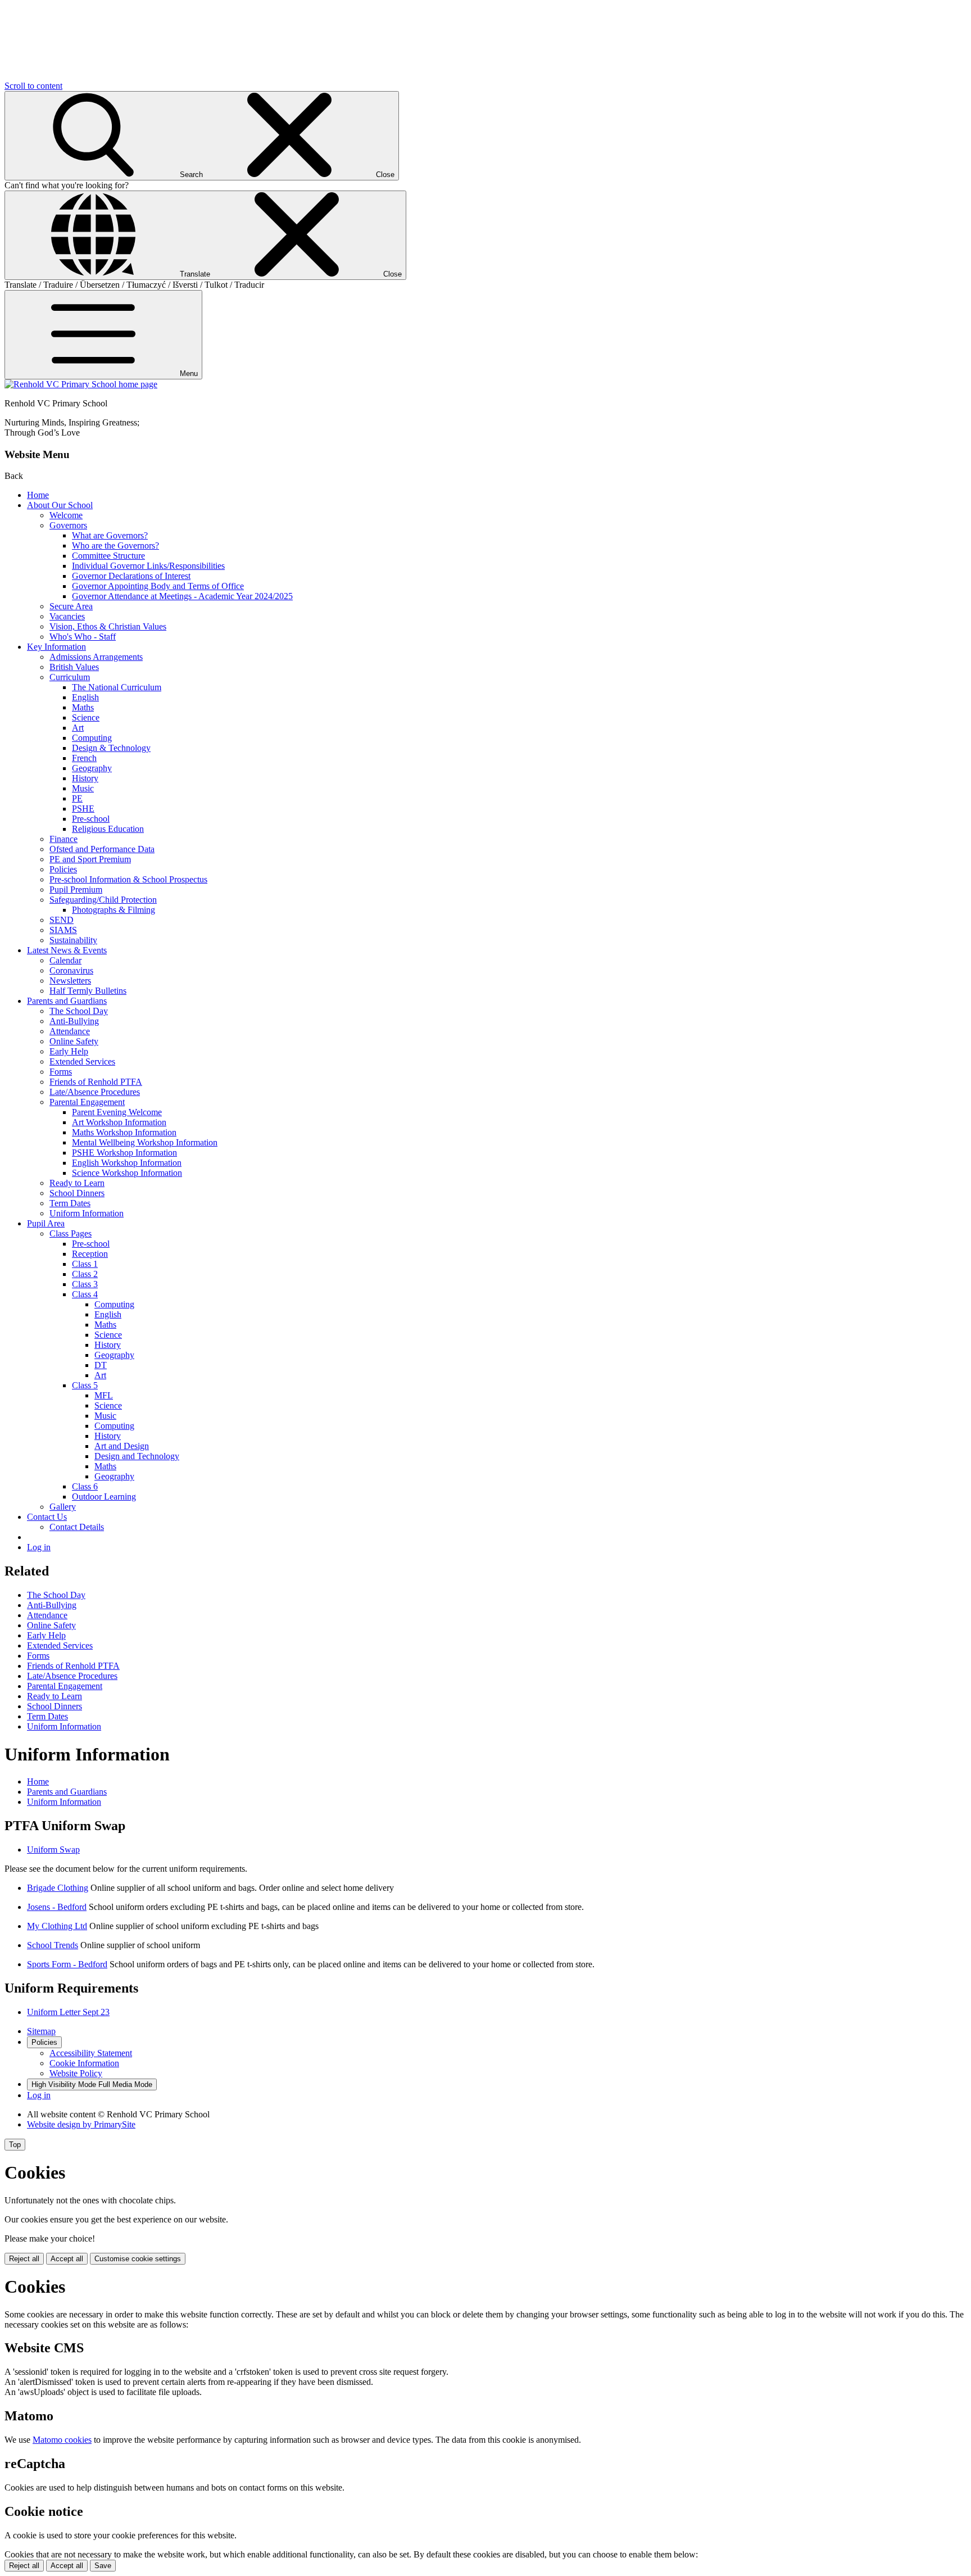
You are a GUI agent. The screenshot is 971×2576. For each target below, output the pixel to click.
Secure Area (71, 606)
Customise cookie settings (138, 2259)
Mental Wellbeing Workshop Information (145, 1142)
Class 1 (85, 1264)
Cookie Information (84, 2063)
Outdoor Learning (104, 1497)
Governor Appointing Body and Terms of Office (158, 586)
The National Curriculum (117, 687)
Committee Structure (108, 556)
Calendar (65, 960)
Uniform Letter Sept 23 (68, 2012)
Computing (92, 738)
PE (77, 798)
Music (83, 788)
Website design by (81, 2124)
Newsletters (70, 981)
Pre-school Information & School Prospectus (128, 879)
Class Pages (71, 1233)
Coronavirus (71, 970)
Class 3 (85, 1284)
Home (38, 495)
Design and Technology (137, 1456)
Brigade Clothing (58, 1888)
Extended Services (82, 1061)
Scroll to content (33, 86)
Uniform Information (87, 1213)
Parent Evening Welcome (117, 1112)
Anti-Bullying (74, 1021)
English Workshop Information (127, 1163)
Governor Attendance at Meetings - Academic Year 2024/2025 (182, 596)
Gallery (63, 1507)
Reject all (24, 2259)
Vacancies (67, 616)
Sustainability (73, 940)
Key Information (56, 647)
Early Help (69, 1051)
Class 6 (85, 1486)
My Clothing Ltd (57, 1926)
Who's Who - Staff (83, 637)
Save (103, 2566)
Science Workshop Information (127, 1173)
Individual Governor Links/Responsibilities (148, 566)
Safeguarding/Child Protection (103, 900)
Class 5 (85, 1385)
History (85, 778)
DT (101, 1365)
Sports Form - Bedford (67, 1964)
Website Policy (76, 2073)
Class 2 (85, 1274)
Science (86, 717)
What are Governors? (110, 535)
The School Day (79, 1011)
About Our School (60, 505)
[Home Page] (81, 384)
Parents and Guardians (67, 1001)
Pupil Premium (76, 889)
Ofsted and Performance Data (102, 849)
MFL (104, 1395)
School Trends (53, 1945)
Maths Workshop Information (124, 1132)
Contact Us (47, 1517)
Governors (68, 525)
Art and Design (122, 1446)
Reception (90, 1254)
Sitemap (41, 2031)
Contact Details (77, 1527)
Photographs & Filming (114, 910)
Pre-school (91, 819)
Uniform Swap (53, 1850)
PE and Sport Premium (90, 859)
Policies (63, 869)
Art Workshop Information (119, 1122)
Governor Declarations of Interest (131, 576)
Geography (92, 768)
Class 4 (85, 1294)
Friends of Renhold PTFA (96, 1082)
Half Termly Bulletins (88, 991)
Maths (83, 707)
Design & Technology (111, 748)
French (84, 758)
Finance (63, 839)
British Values (74, 667)
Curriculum (70, 677)
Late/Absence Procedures (95, 1092)
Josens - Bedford (57, 1907)
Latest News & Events (67, 950)
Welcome (66, 515)
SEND (62, 920)
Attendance (70, 1031)
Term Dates (70, 1203)
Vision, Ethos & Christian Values (108, 626)
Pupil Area (46, 1223)
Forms (61, 1072)
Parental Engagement (87, 1102)
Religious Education (108, 829)
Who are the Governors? (115, 545)
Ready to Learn (77, 1183)
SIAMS (63, 930)
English (85, 697)
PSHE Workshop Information (124, 1153)
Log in (39, 1547)
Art (78, 728)
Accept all (67, 2259)
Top (15, 2145)
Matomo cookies (62, 2440)
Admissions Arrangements (96, 657)
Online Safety (74, 1041)
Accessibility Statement (91, 2053)
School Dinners (77, 1193)
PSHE (83, 809)
